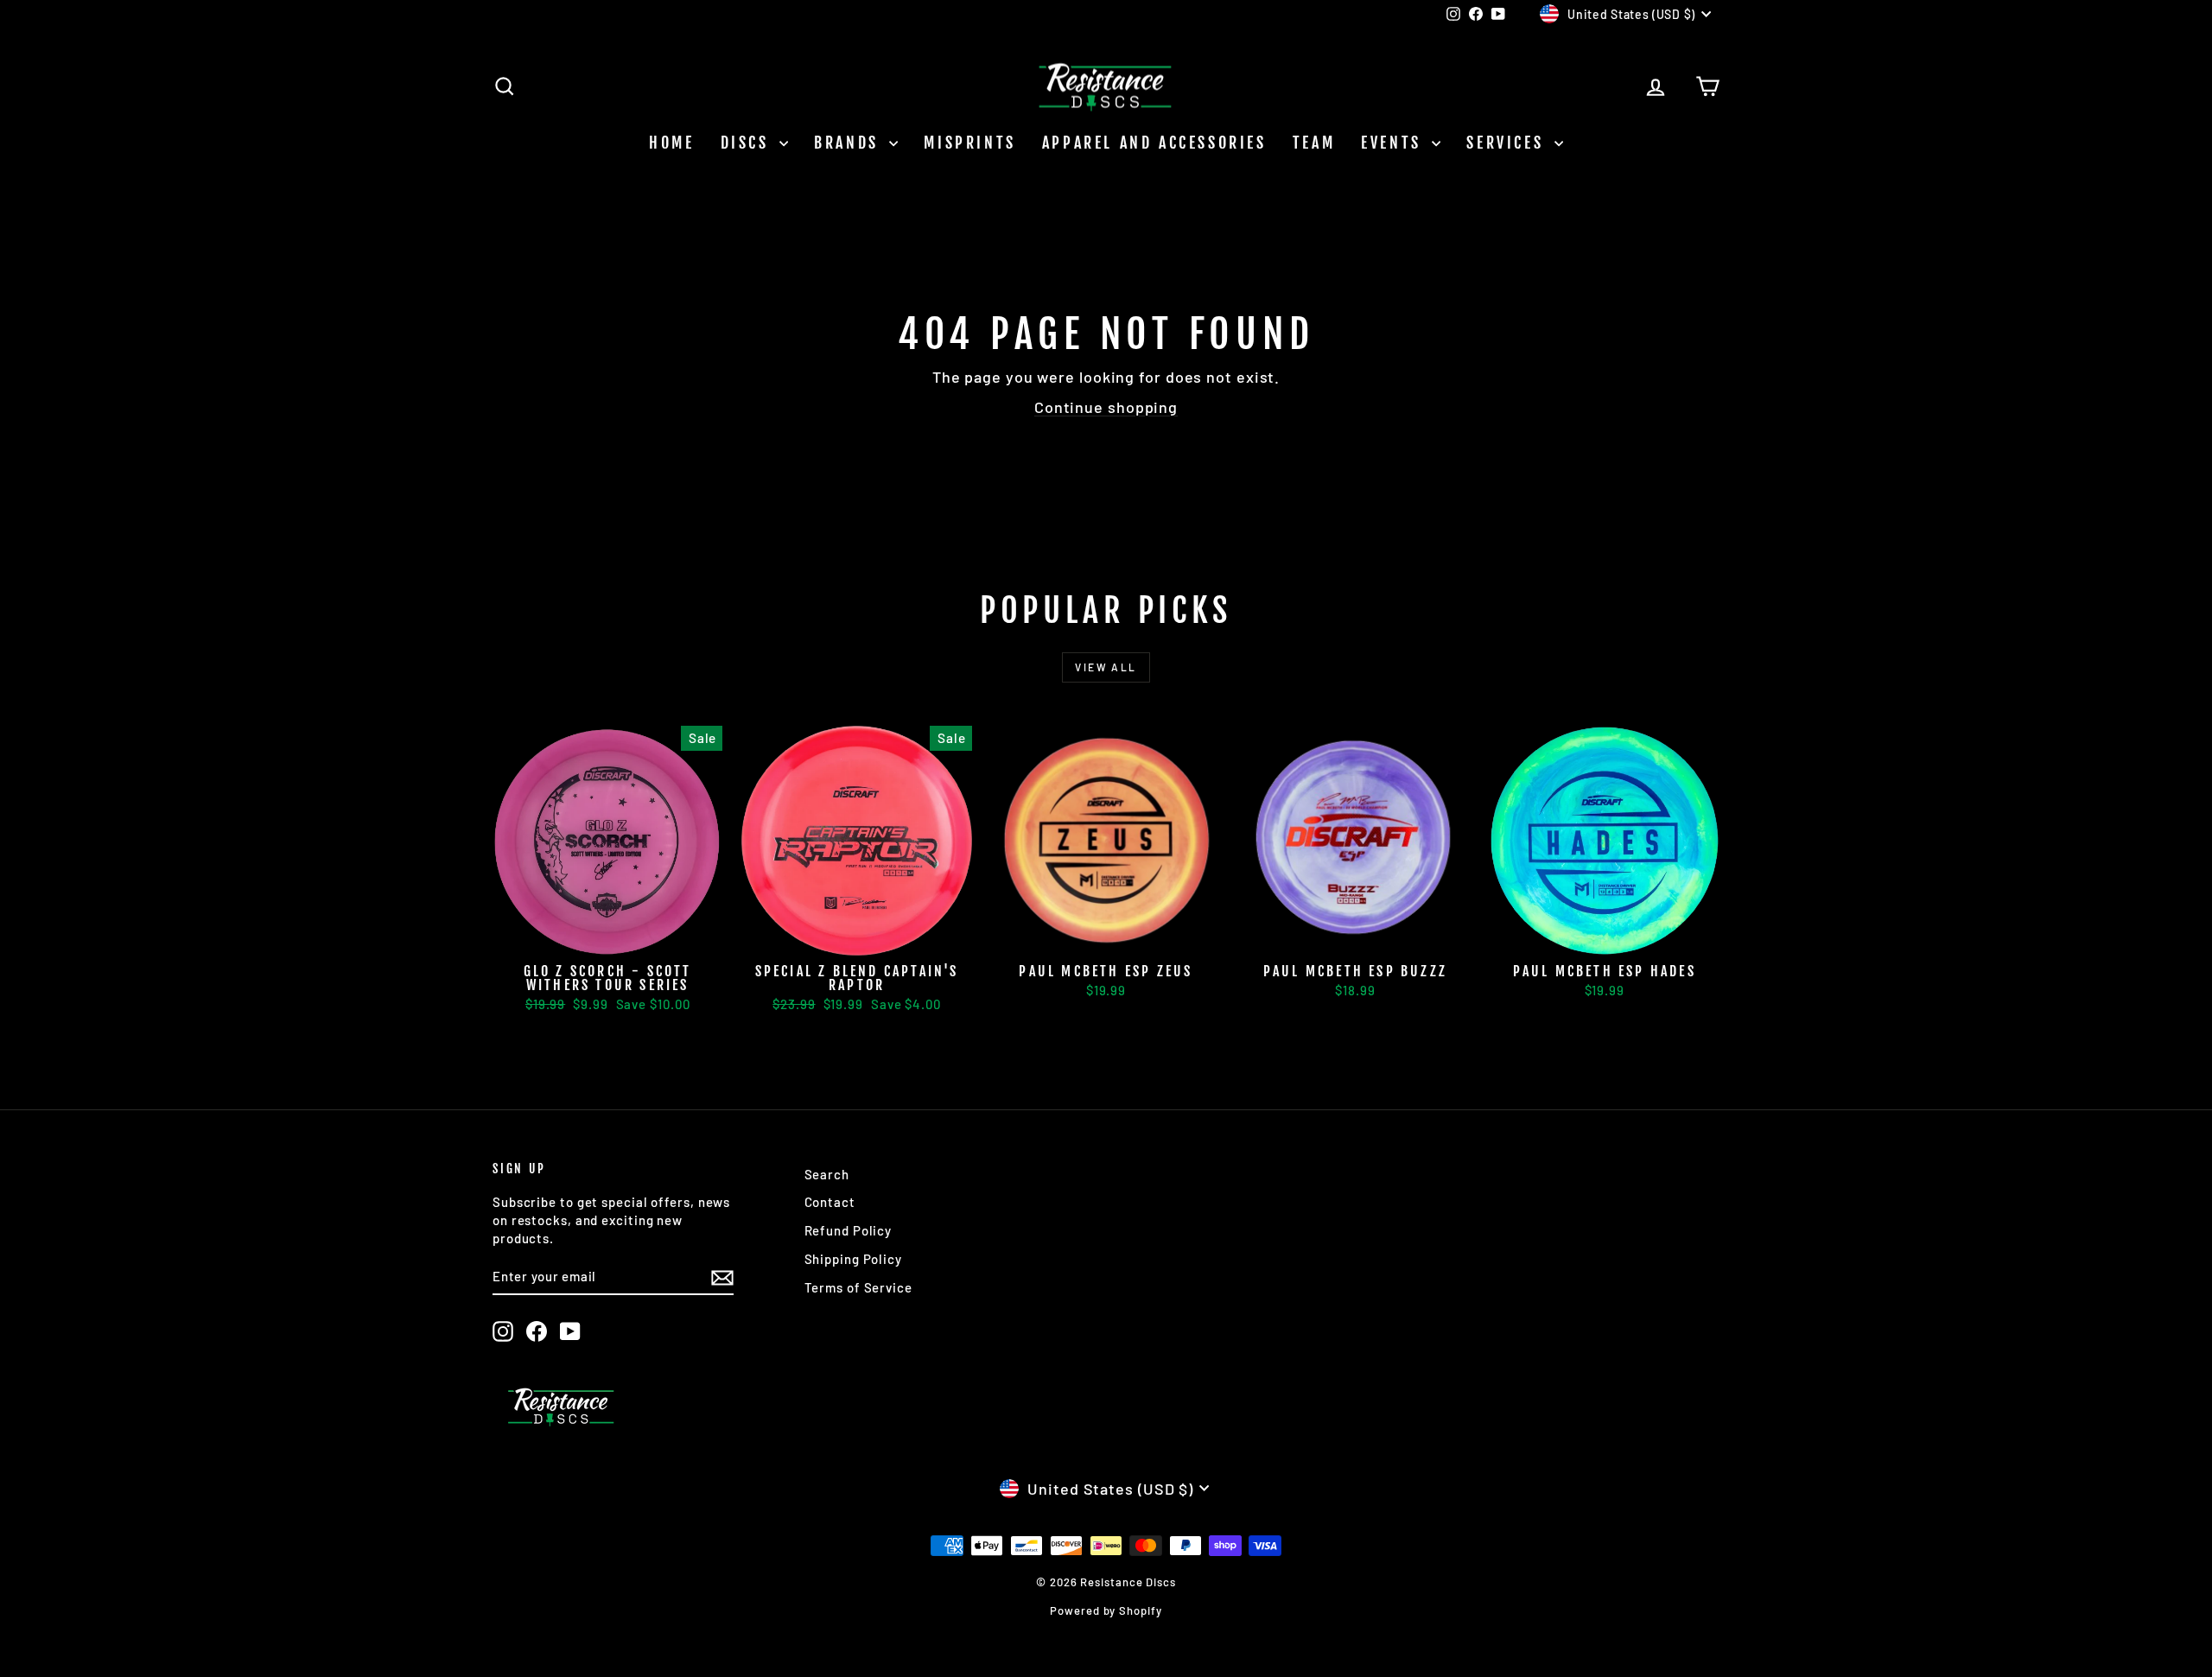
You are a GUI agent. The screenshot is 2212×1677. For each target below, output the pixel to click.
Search (827, 1174)
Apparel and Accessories (1154, 143)
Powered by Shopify (1106, 1610)
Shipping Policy (854, 1259)
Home (671, 143)
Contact (830, 1202)
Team (1314, 143)
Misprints (969, 143)
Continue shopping (1106, 407)
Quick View (607, 937)
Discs (748, 143)
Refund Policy (849, 1230)
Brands (849, 143)
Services (1508, 143)
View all (1106, 667)
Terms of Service (858, 1287)
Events (1394, 143)
